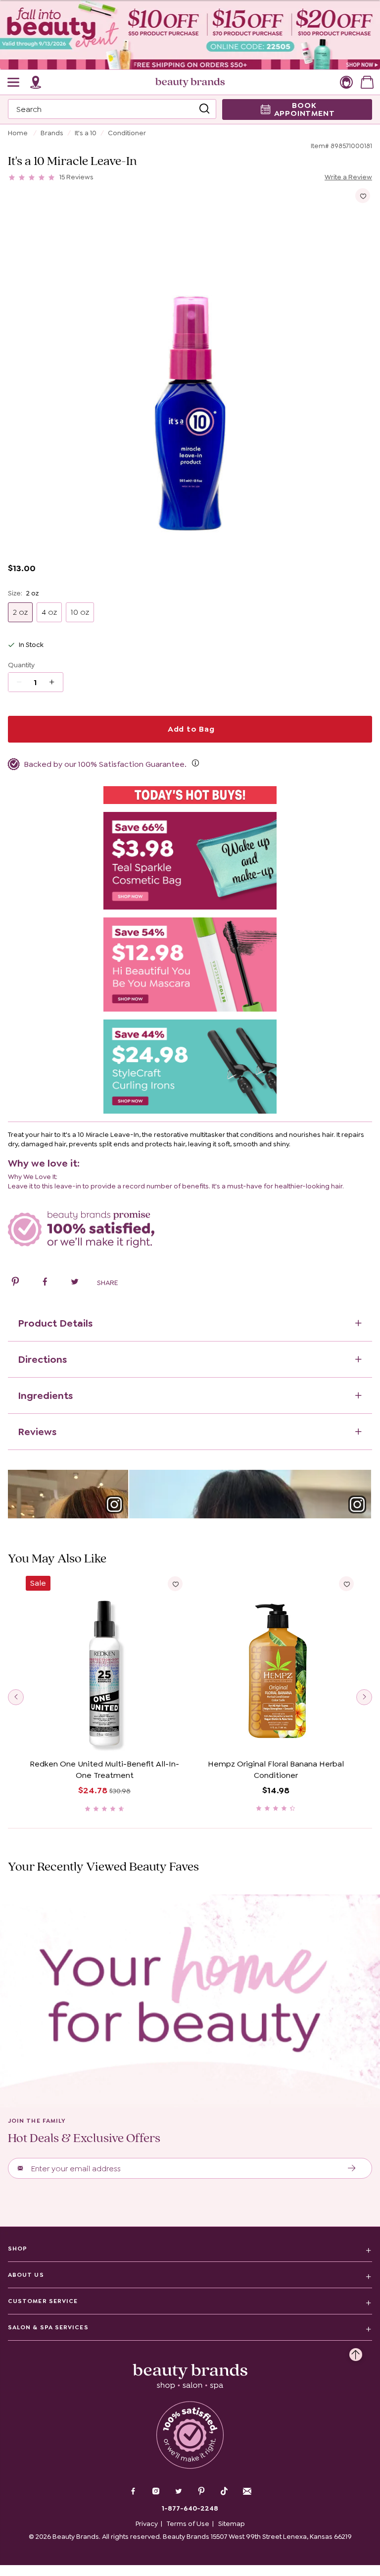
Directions (42, 1359)
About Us (26, 2275)
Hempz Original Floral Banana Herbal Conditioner (276, 1770)
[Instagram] (156, 2492)
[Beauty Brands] (190, 82)
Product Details (55, 1323)
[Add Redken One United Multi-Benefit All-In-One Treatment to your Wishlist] (175, 1584)
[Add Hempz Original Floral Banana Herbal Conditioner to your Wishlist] (346, 1584)
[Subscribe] (352, 2168)
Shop (18, 2249)
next (364, 1697)
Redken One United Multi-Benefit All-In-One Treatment (104, 1770)
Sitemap (232, 2523)
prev (16, 1697)
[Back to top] (356, 2352)
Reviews (37, 1432)
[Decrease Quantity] (55, 682)
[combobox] (112, 109)
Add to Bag (190, 729)
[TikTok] (224, 2491)
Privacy (147, 2523)
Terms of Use (188, 2523)
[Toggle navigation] (14, 82)
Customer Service (43, 2301)
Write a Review (348, 177)
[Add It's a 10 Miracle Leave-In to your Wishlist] (363, 196)
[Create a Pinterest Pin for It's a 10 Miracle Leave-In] (15, 1283)
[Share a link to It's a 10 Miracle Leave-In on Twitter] (75, 1283)
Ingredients (45, 1395)
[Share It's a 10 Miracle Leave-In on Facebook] (45, 1283)
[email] (247, 2491)
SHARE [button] (107, 1283)
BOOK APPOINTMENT (305, 109)
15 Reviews (76, 177)
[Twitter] (179, 2492)
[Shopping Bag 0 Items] (367, 82)
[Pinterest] (201, 2492)
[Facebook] (133, 2492)
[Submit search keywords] (204, 109)
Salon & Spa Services (48, 2327)
